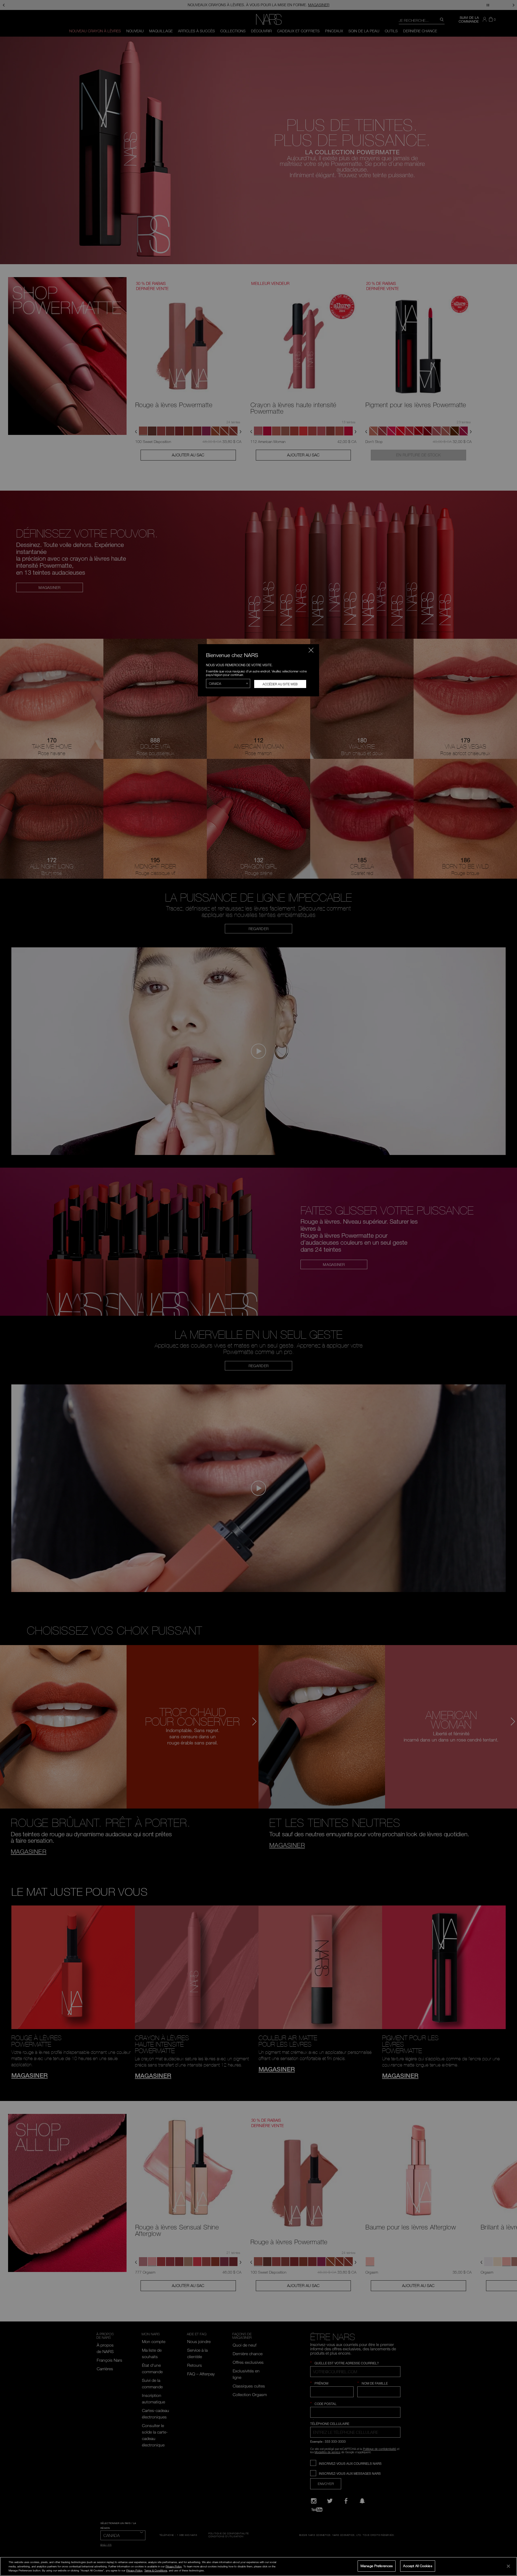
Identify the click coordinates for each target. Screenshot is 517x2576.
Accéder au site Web (280, 684)
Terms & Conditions (156, 2571)
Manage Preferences (377, 2566)
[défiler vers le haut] (508, 2535)
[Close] (508, 2566)
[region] (258, 2566)
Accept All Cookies (418, 2566)
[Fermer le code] (311, 650)
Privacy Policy (174, 2566)
